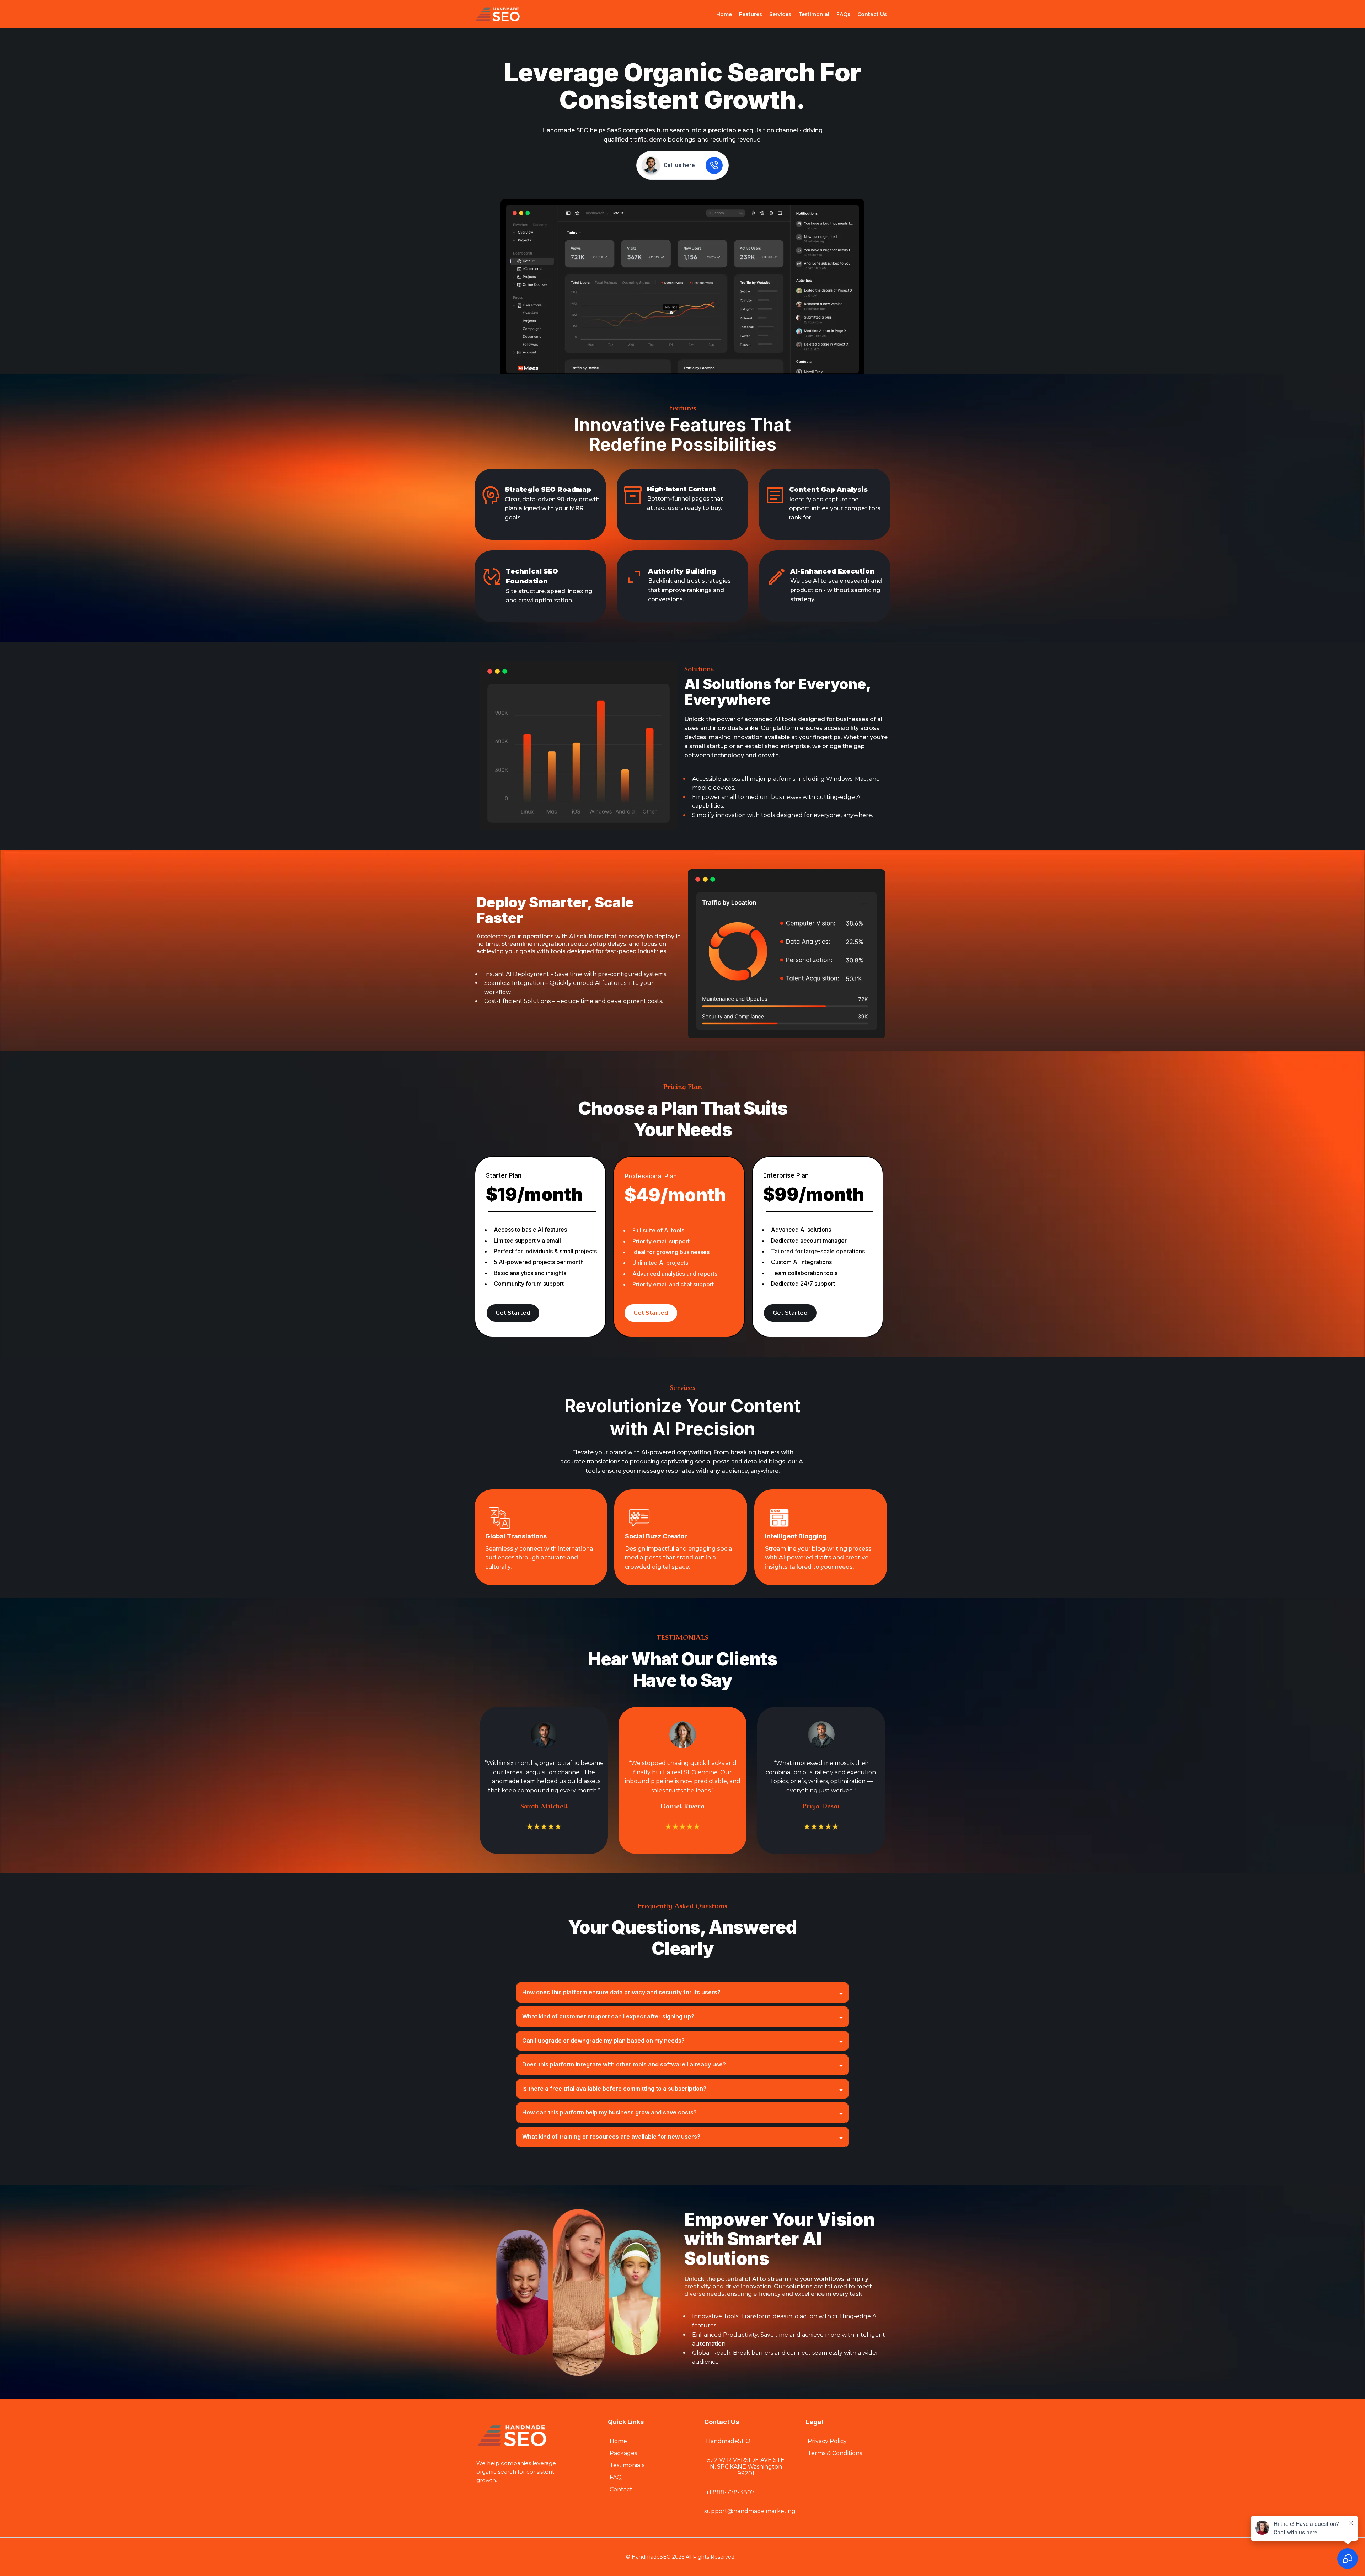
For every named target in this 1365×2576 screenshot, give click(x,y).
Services (780, 14)
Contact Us (872, 14)
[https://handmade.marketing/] (497, 14)
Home (724, 14)
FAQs (843, 14)
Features (751, 14)
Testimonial (814, 14)
